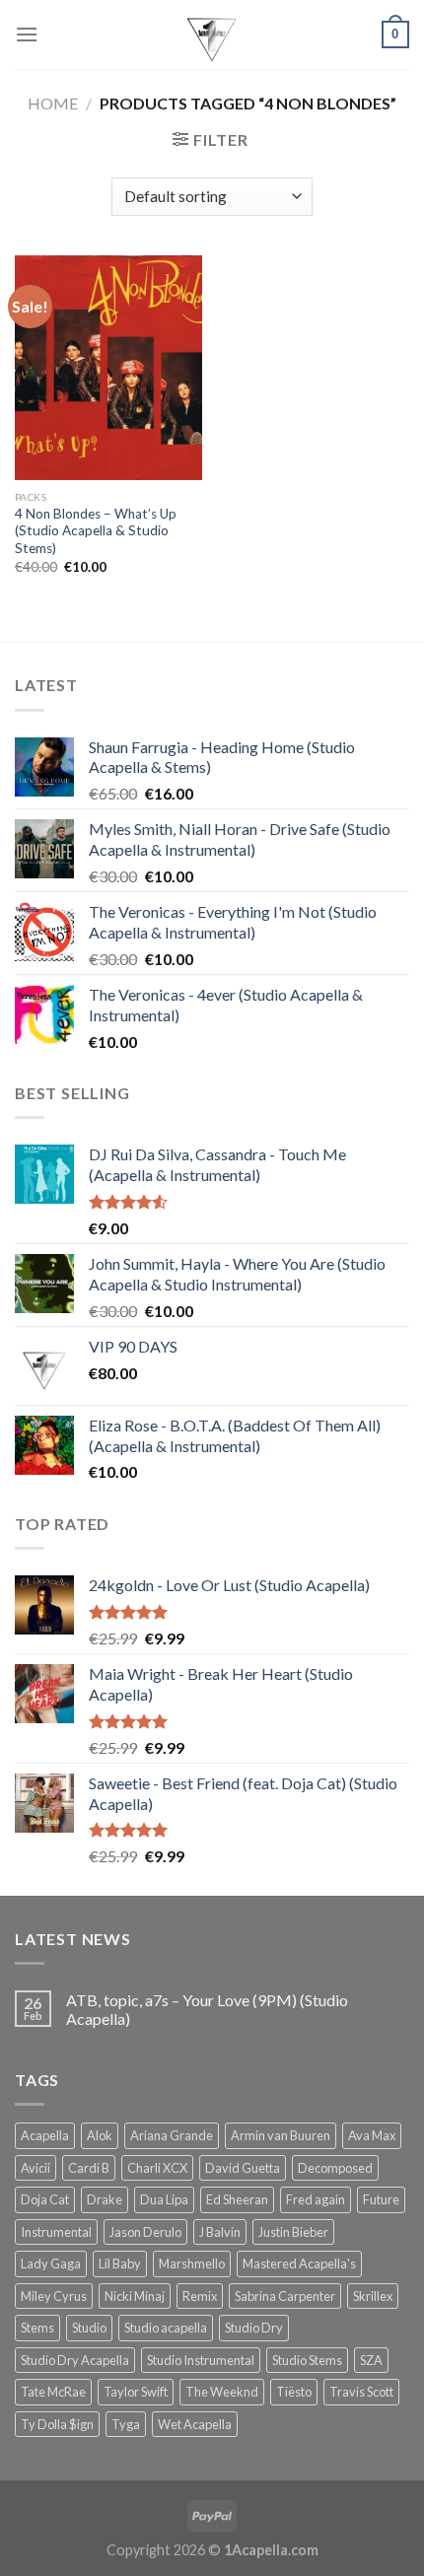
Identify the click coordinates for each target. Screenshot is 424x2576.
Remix (200, 2296)
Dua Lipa (164, 2199)
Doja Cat (45, 2199)
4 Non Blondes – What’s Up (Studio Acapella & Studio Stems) (96, 531)
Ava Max (372, 2135)
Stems (37, 2328)
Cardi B (89, 2168)
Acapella (45, 2135)
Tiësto (294, 2392)
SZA (371, 2360)
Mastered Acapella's (299, 2263)
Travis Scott (361, 2392)
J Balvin (220, 2232)
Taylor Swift (136, 2392)
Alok (100, 2135)
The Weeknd (222, 2392)
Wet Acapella (195, 2424)
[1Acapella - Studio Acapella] (212, 35)
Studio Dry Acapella (75, 2360)
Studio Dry (254, 2328)
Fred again (316, 2199)
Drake (105, 2199)
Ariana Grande (172, 2135)
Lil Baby (120, 2263)
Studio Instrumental (201, 2360)
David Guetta (243, 2168)
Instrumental (56, 2232)
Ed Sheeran (237, 2199)
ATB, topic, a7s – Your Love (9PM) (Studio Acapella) (207, 2009)
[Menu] (27, 34)
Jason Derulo (145, 2232)
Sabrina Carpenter (285, 2296)
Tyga (126, 2424)
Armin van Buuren (281, 2135)
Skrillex (373, 2296)
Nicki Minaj (135, 2296)
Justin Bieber (293, 2232)
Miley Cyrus (54, 2296)
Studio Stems (307, 2360)
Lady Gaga (51, 2263)
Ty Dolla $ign (57, 2424)
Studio (89, 2328)
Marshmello (192, 2263)
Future (381, 2199)
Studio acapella (166, 2328)
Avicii (35, 2168)
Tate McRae (53, 2392)
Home (53, 103)
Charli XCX (157, 2168)
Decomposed (335, 2168)
